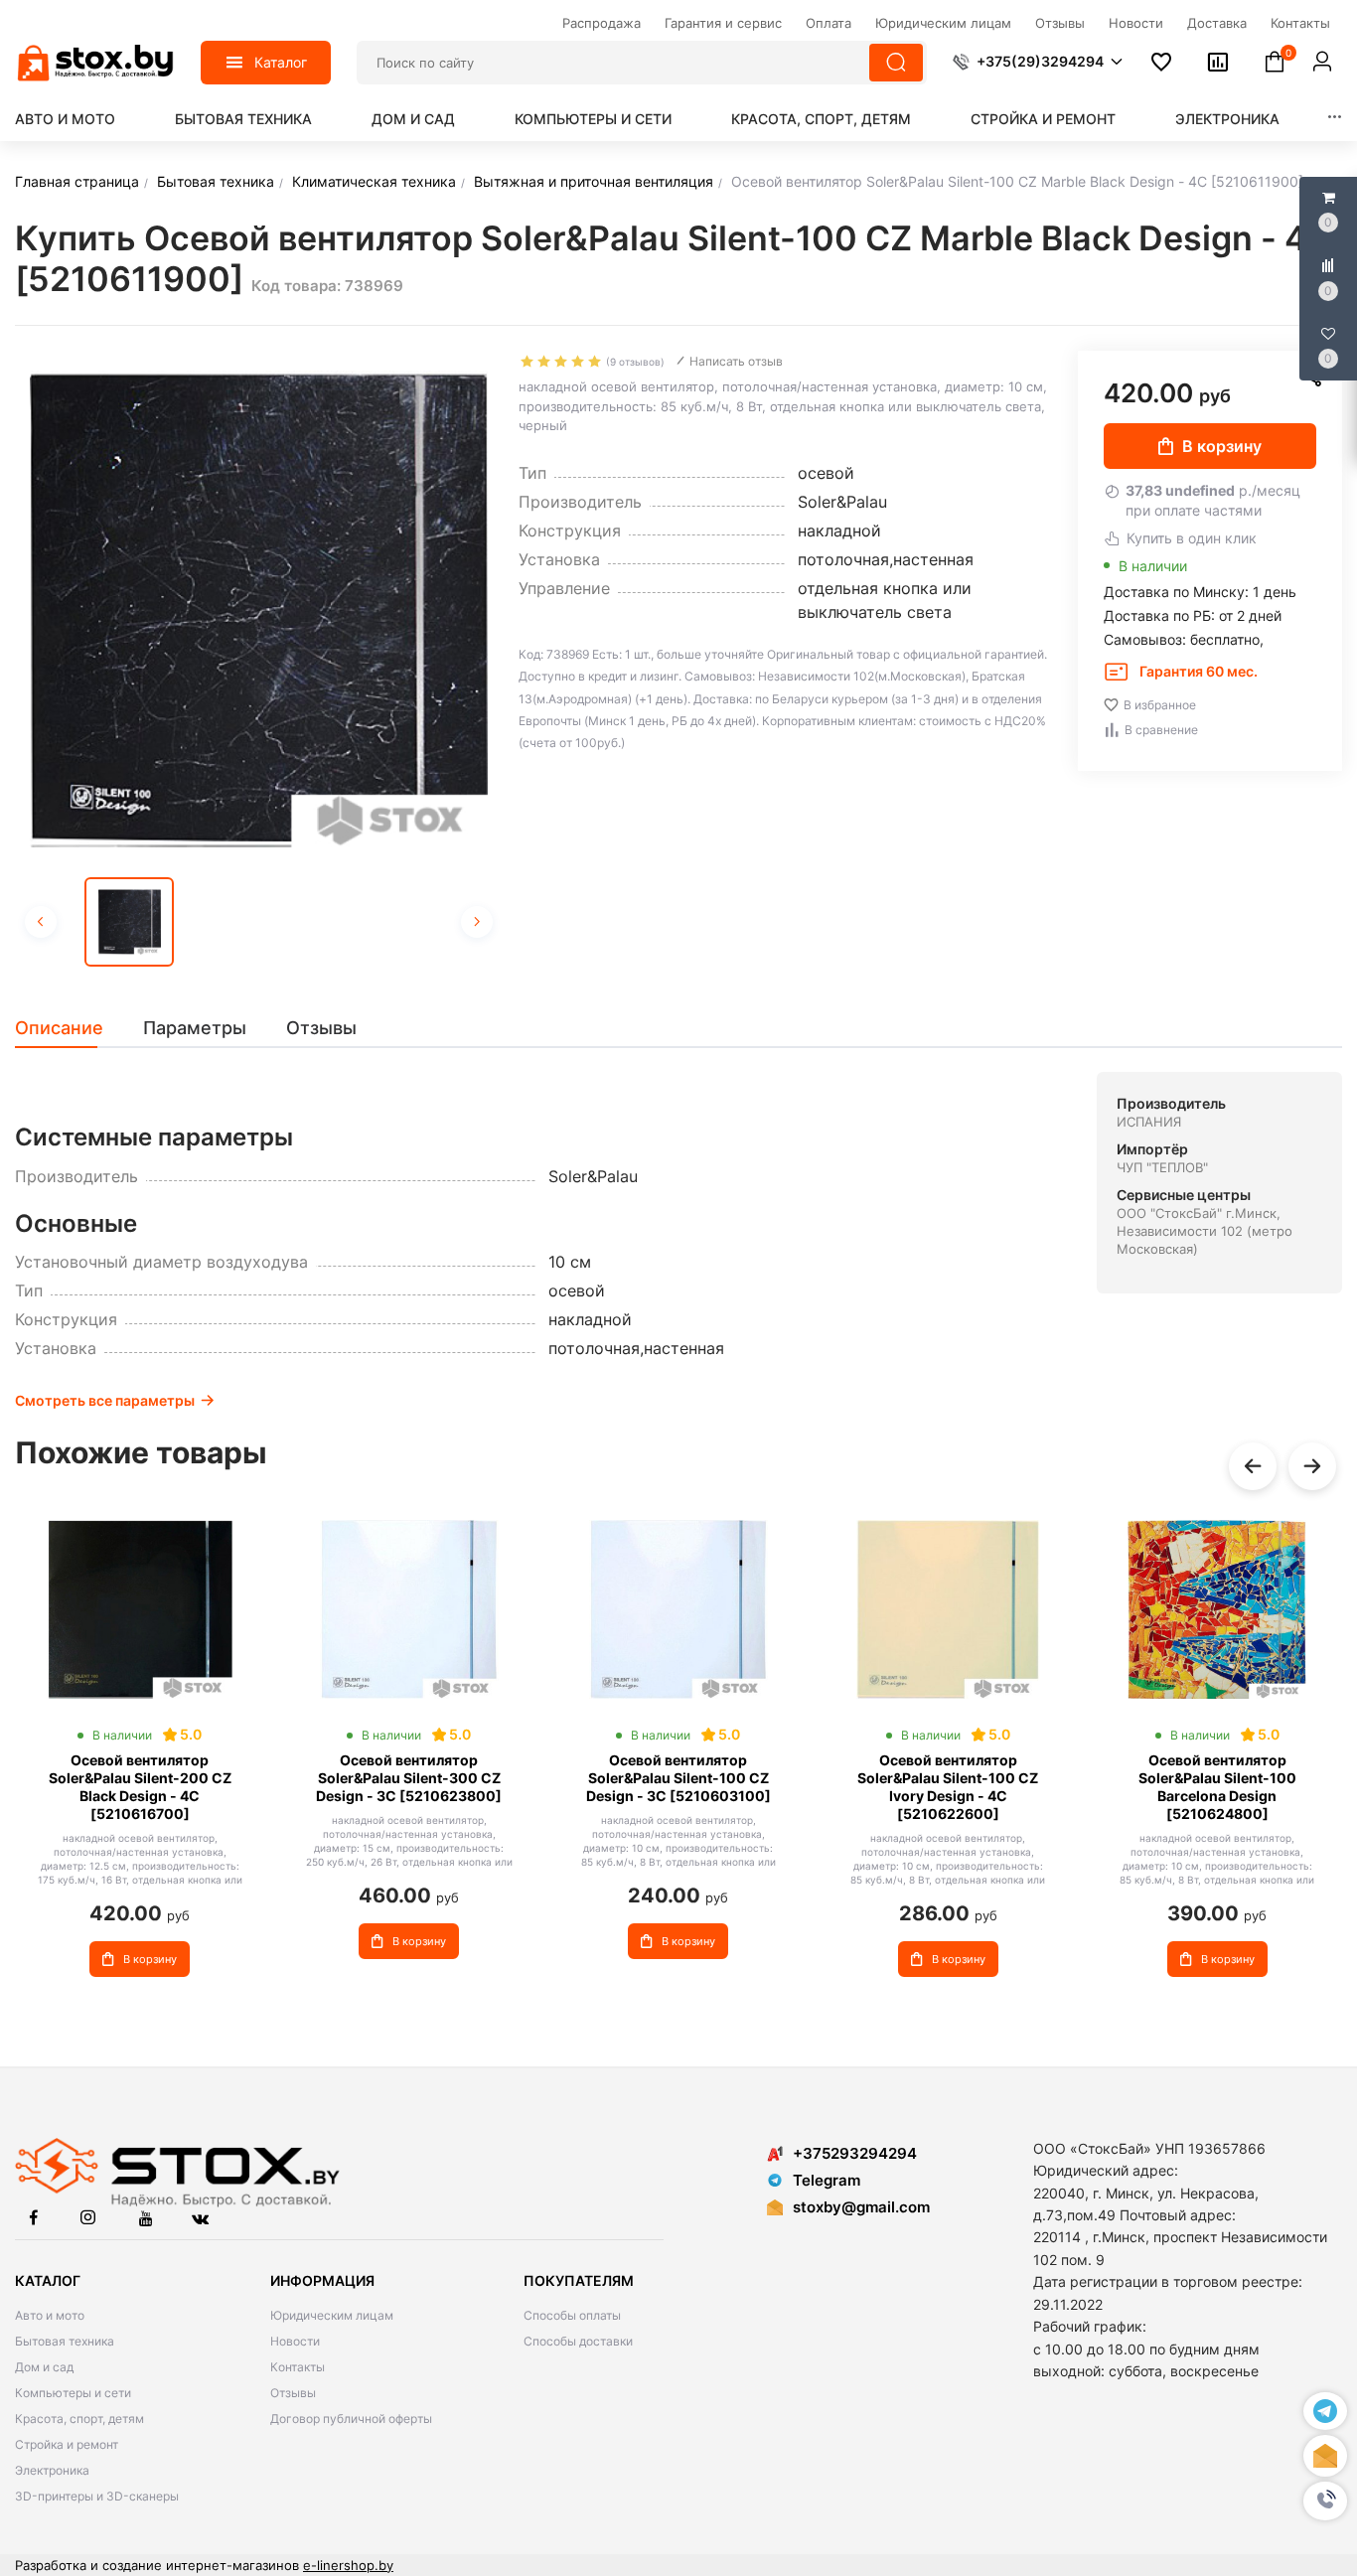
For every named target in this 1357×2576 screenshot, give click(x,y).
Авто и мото (65, 119)
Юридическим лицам (332, 2315)
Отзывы (293, 2393)
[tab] (69, 1028)
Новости (295, 2341)
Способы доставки (578, 2341)
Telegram (827, 2180)
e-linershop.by (348, 2565)
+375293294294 (855, 2153)
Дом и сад (413, 119)
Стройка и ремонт (1043, 119)
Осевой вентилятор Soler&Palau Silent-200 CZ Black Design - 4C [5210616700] (140, 1787)
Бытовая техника (243, 119)
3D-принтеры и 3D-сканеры (97, 2496)
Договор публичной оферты (351, 2419)
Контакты (298, 2367)
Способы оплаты (572, 2315)
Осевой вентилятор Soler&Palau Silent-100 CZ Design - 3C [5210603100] (678, 1778)
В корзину (1222, 446)
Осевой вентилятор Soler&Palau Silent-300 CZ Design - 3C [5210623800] (409, 1778)
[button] (1325, 2500)
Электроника (1227, 119)
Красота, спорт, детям (821, 119)
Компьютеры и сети (593, 119)
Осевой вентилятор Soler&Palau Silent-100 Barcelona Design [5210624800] (1217, 1787)
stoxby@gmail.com (861, 2207)
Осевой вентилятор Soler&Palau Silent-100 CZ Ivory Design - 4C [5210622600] (948, 1787)
